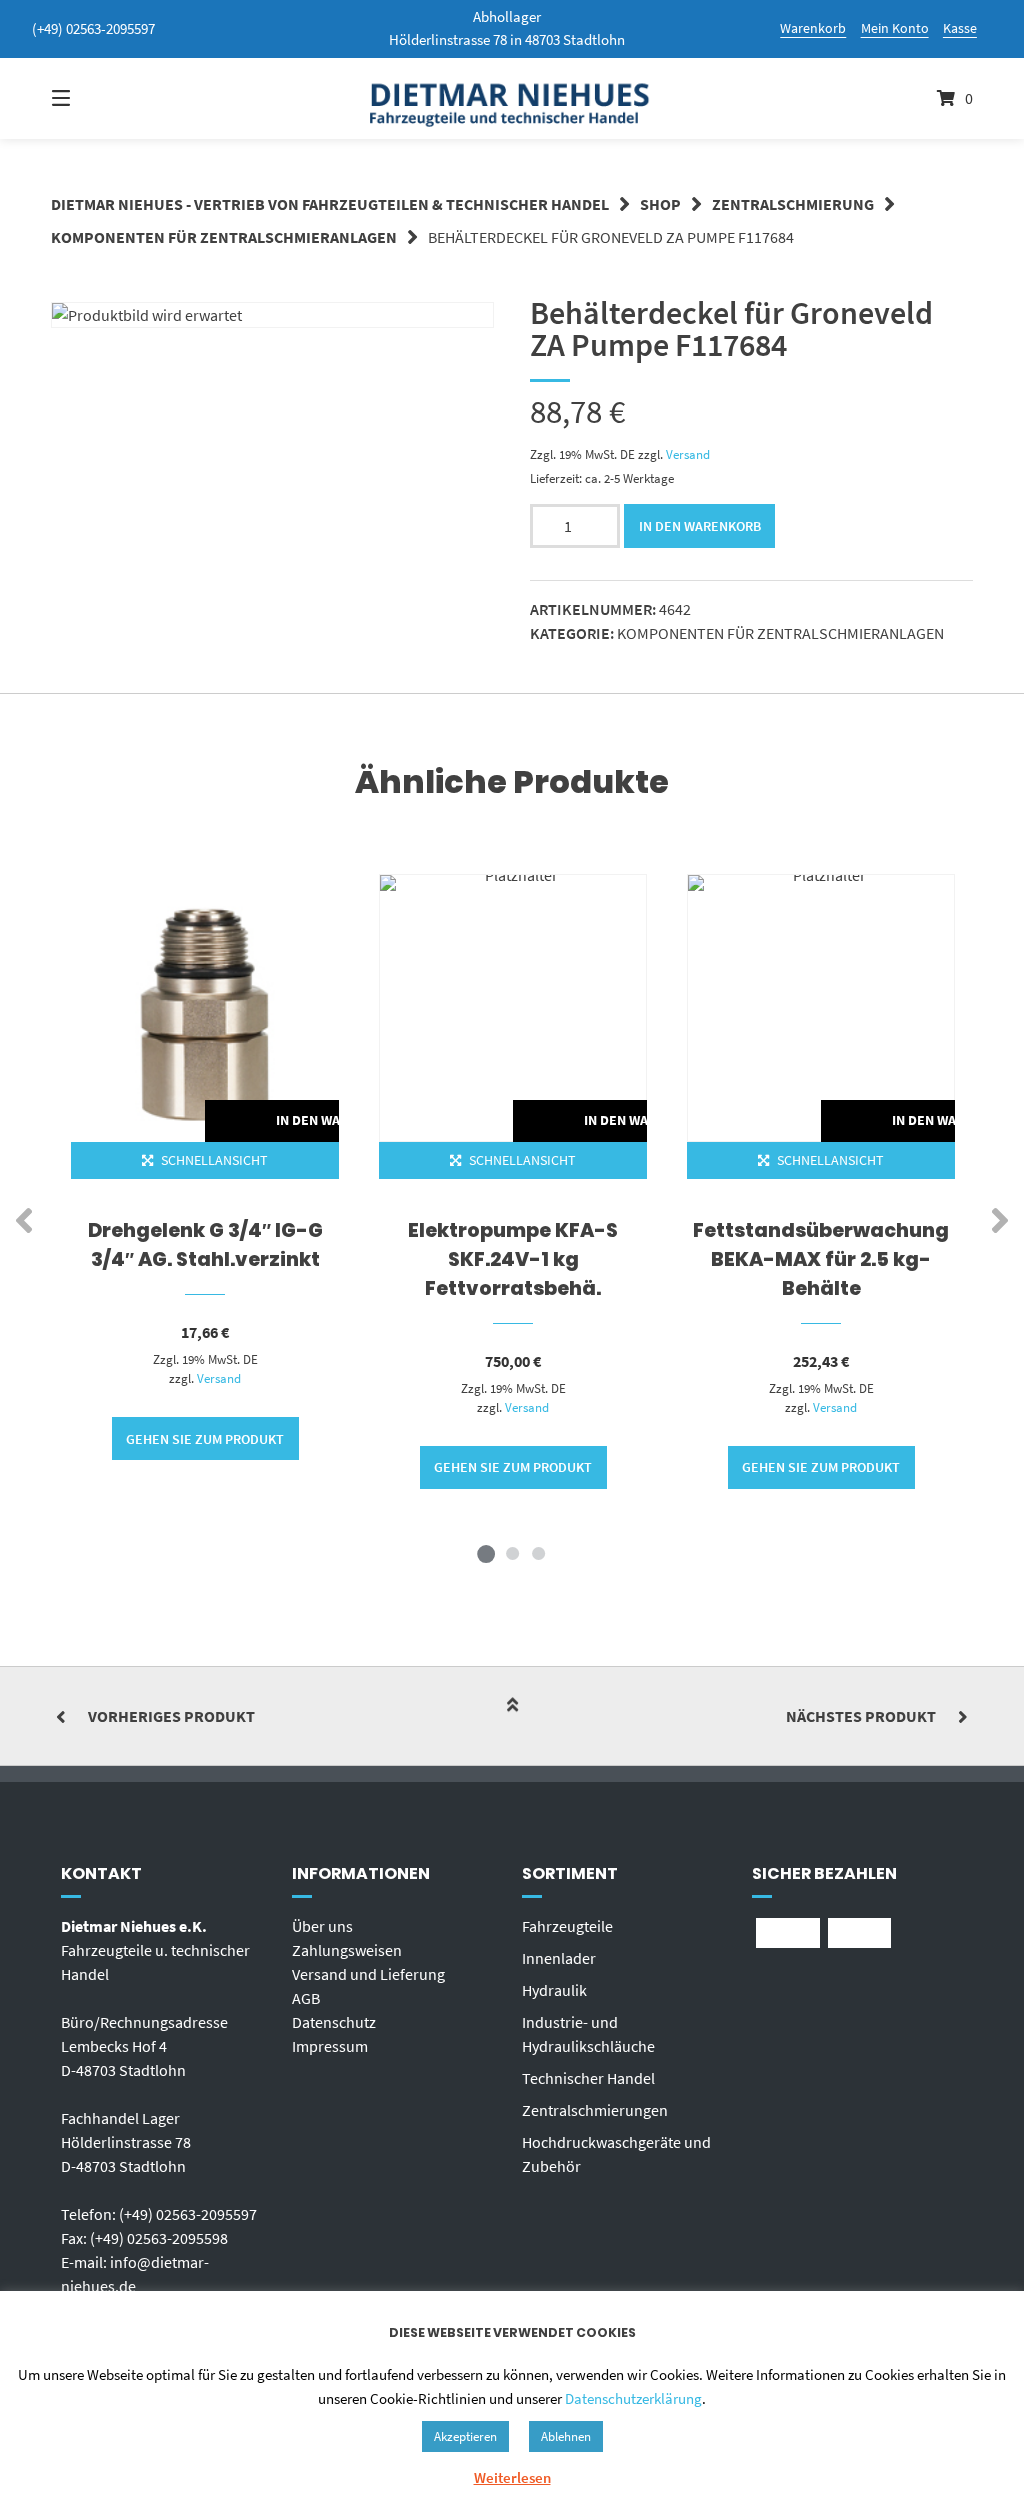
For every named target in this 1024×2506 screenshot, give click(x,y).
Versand (688, 454)
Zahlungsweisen (347, 1950)
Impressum (330, 2046)
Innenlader (559, 1958)
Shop (660, 204)
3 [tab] (538, 1553)
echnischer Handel (592, 2078)
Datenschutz (334, 2022)
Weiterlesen (512, 2477)
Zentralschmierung (793, 204)
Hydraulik (554, 1990)
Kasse (960, 28)
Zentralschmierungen (595, 2110)
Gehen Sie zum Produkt (205, 1439)
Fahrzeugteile (567, 1926)
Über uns (322, 1926)
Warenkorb (813, 28)
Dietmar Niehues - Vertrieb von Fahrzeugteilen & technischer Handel (330, 204)
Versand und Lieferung (368, 1974)
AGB (306, 1998)
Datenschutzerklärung (633, 2398)
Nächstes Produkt (861, 1716)
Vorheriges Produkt (171, 1716)
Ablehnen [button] (566, 2436)
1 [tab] (486, 1553)
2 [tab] (512, 1553)
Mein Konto (895, 28)
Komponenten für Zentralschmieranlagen (224, 237)
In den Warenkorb (700, 526)
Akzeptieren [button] (465, 2436)
